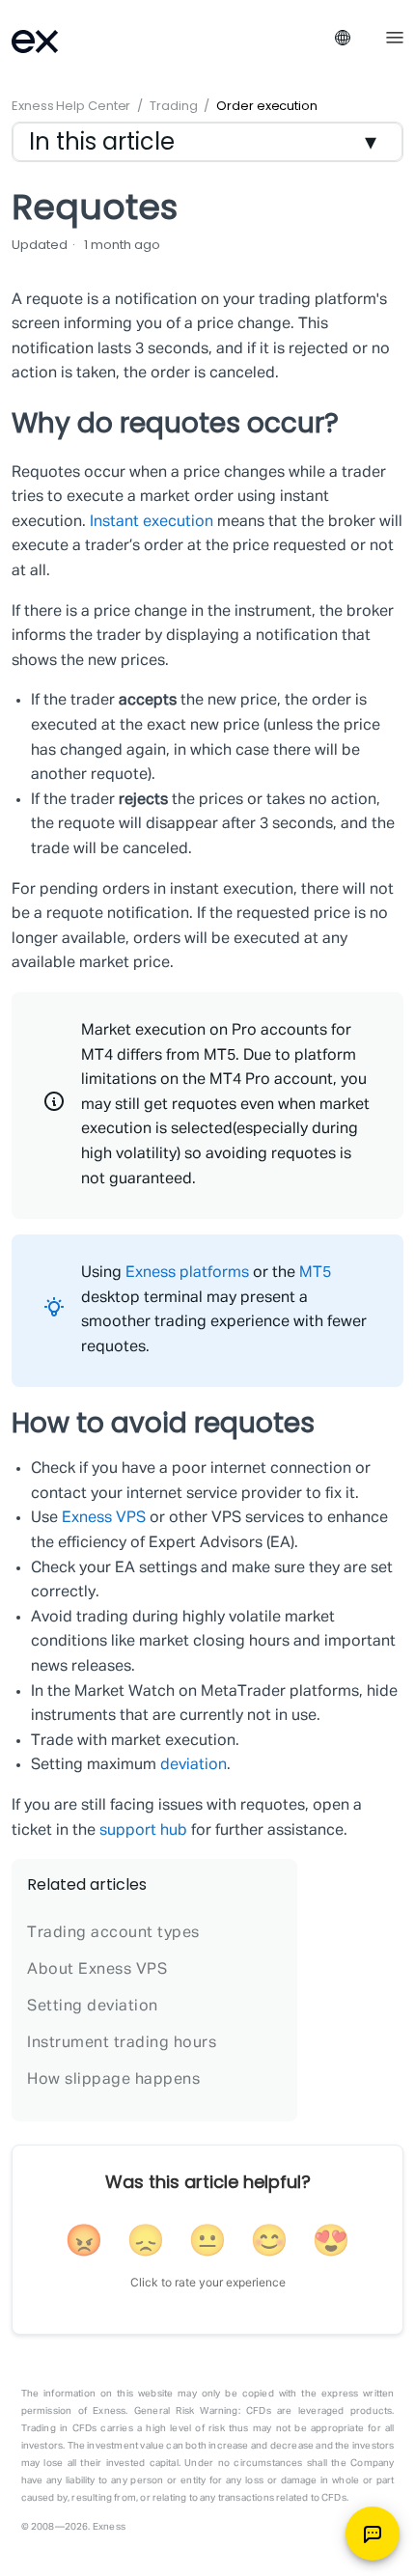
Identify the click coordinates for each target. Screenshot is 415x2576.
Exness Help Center (71, 106)
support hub (143, 1831)
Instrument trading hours (122, 2043)
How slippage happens (113, 2080)
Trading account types (113, 1933)
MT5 (315, 1273)
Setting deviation (93, 2007)
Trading (173, 106)
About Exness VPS (97, 1970)
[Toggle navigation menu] (395, 36)
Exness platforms (189, 1273)
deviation (194, 1765)
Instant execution (152, 522)
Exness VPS (104, 1518)
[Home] (60, 39)
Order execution (267, 106)
